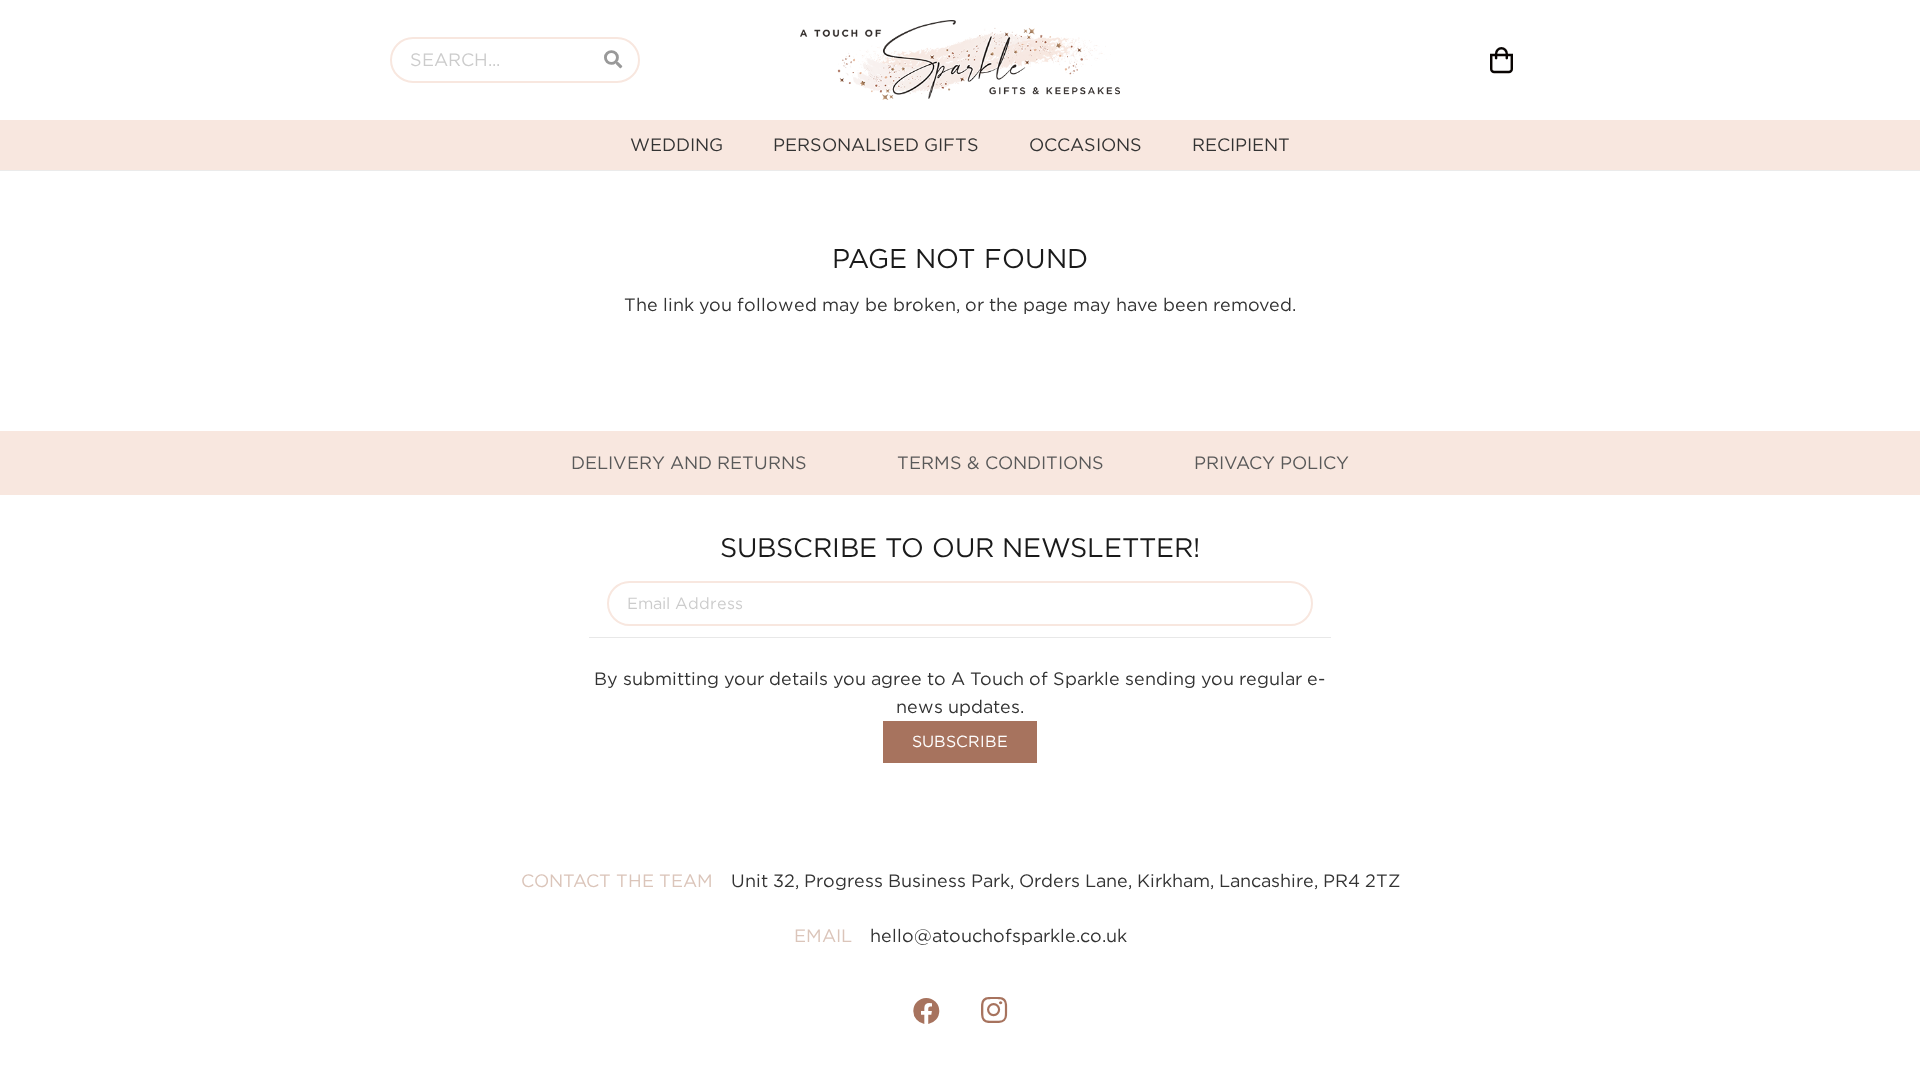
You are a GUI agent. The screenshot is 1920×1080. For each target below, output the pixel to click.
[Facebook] (927, 1011)
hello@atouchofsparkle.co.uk (998, 935)
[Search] (613, 60)
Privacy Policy (1271, 462)
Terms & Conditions (1000, 462)
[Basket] (1501, 60)
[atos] (960, 60)
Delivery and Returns (689, 462)
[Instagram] (994, 1011)
